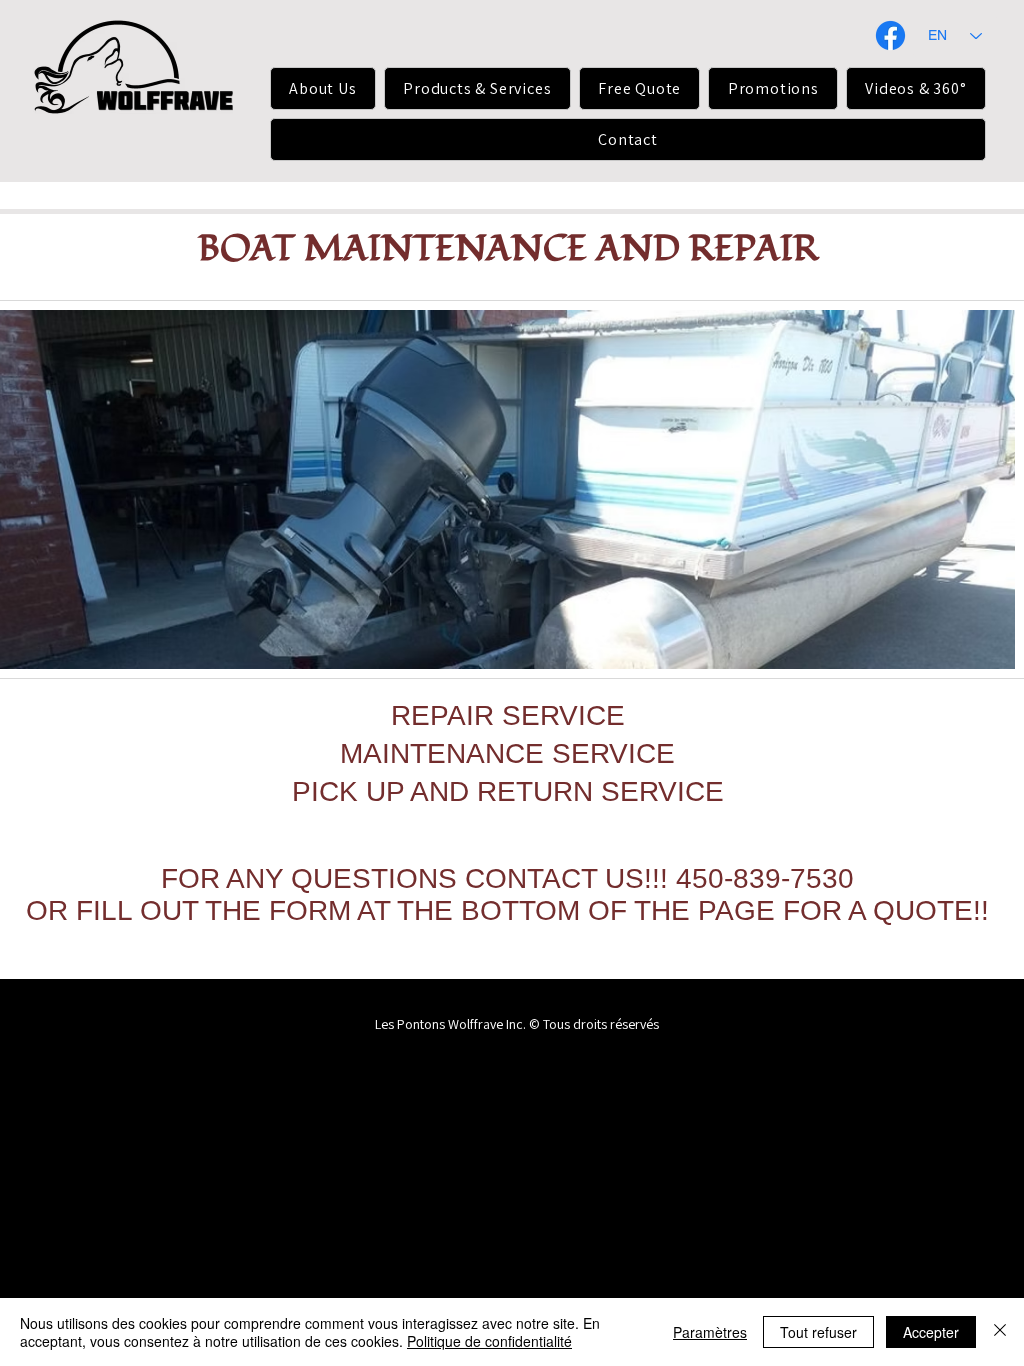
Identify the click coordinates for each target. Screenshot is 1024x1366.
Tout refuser (818, 1332)
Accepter (931, 1332)
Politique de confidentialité (489, 1341)
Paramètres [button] (710, 1332)
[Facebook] (890, 35)
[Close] (1000, 1332)
